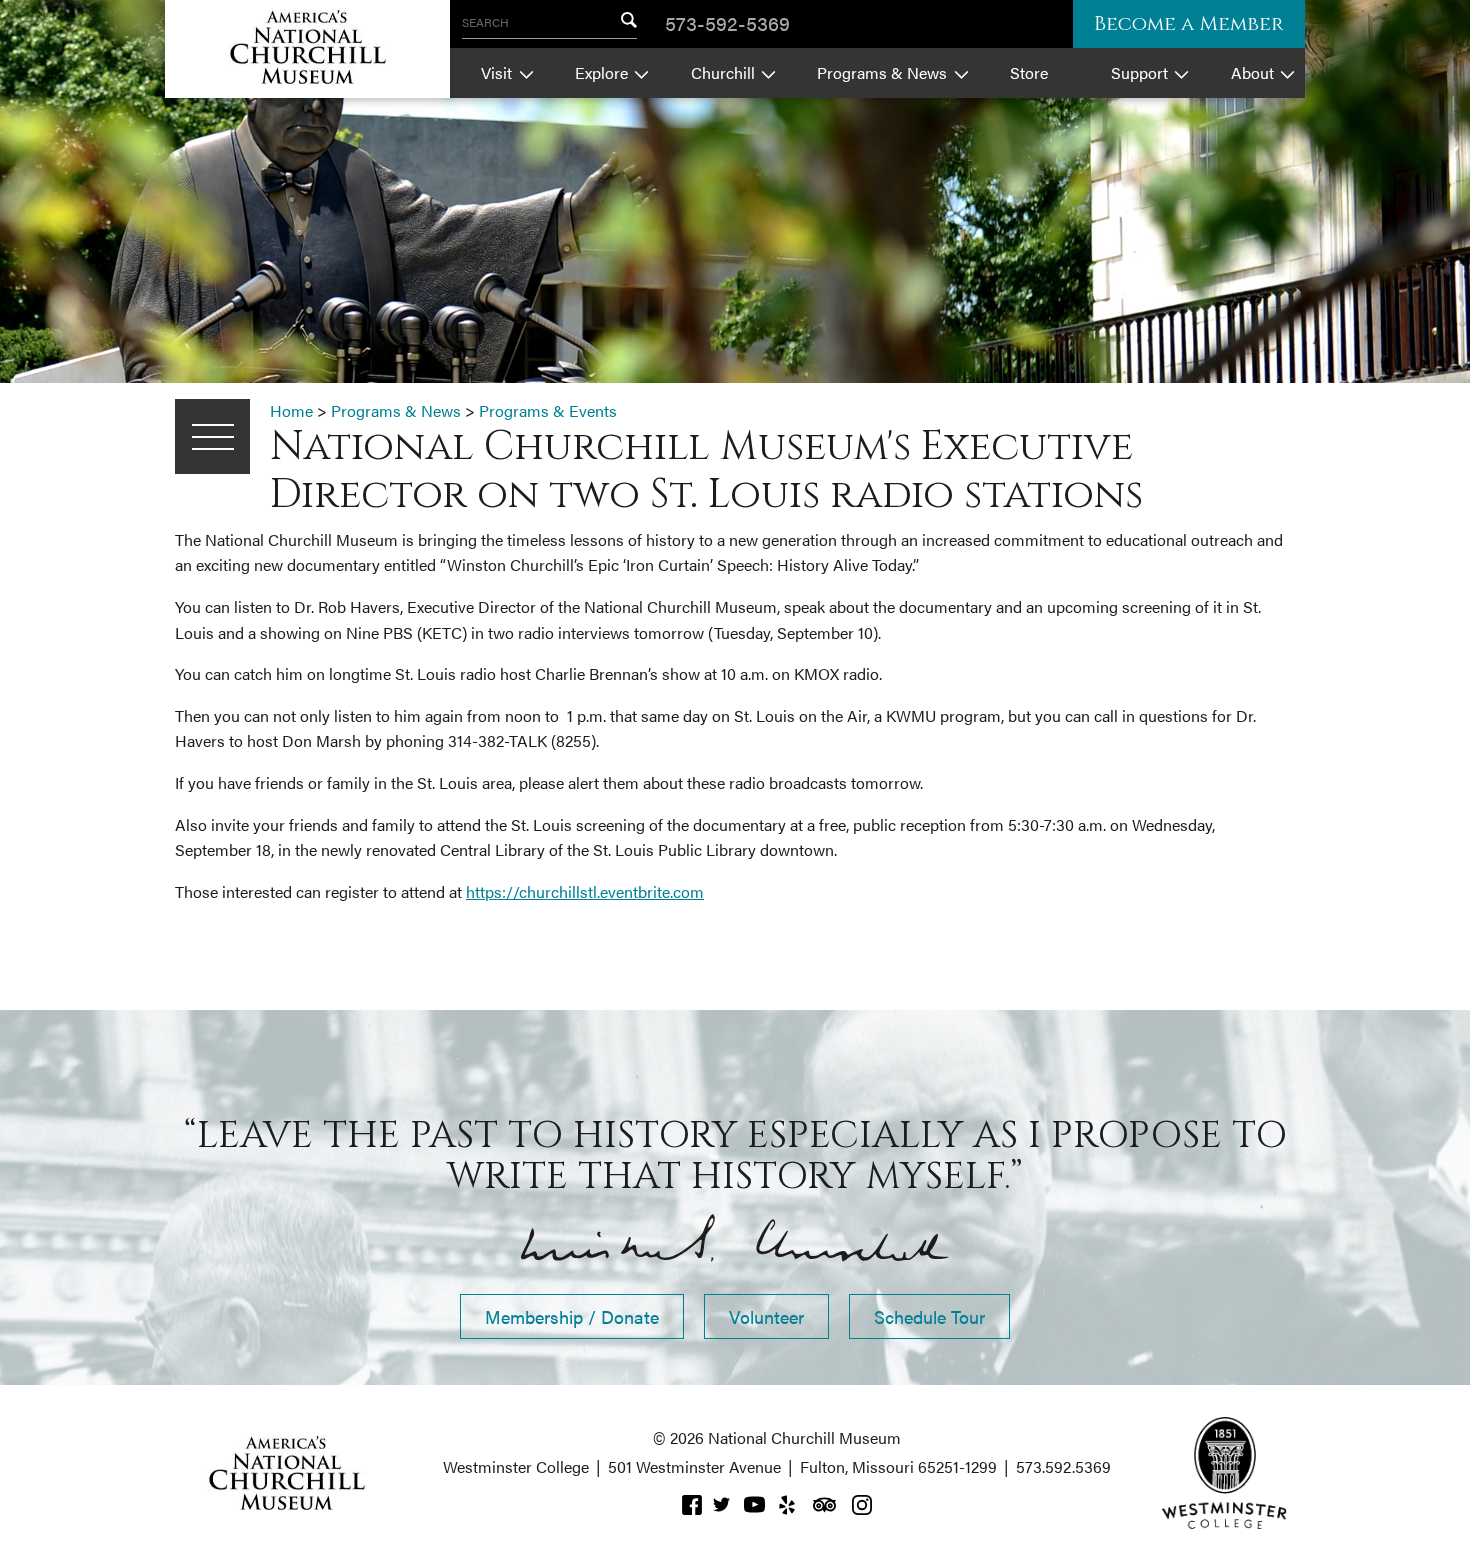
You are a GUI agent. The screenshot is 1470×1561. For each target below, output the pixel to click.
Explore (601, 72)
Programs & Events (548, 410)
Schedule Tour (929, 1316)
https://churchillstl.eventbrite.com (585, 891)
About (1252, 72)
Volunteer (766, 1316)
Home (291, 410)
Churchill (723, 72)
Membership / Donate (572, 1316)
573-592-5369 (727, 22)
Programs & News (882, 72)
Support (1139, 72)
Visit (496, 72)
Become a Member (1189, 23)
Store (1029, 72)
